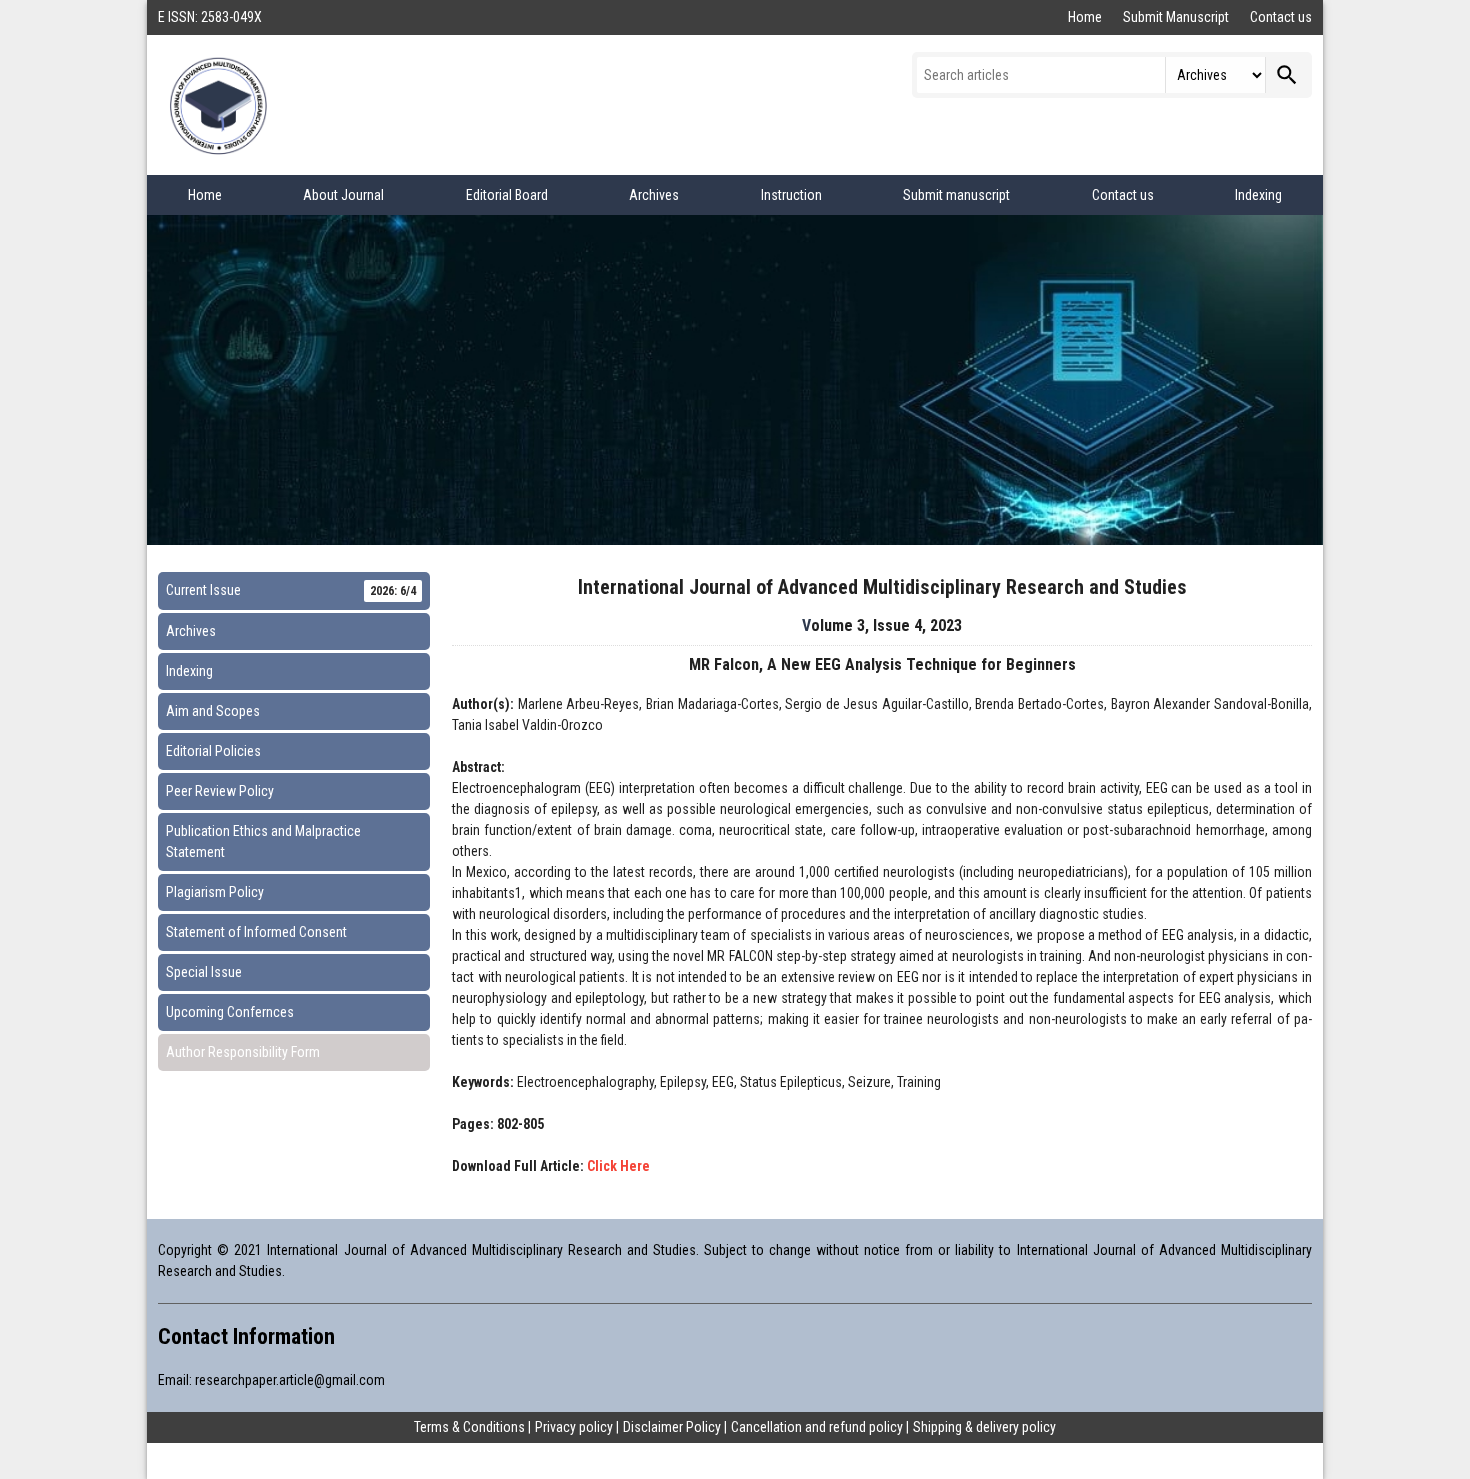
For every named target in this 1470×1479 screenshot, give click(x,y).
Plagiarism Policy (215, 892)
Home (1086, 17)
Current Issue (291, 590)
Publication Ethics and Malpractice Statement (263, 841)
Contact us (1281, 17)
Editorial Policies (213, 751)
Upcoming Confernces (230, 1012)
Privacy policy (574, 1427)
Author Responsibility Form (243, 1052)
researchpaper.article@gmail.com (290, 1380)
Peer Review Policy (220, 791)
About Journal (343, 195)
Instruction (791, 195)
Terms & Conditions (469, 1427)
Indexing (1258, 195)
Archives (654, 195)
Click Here (618, 1166)
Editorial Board (507, 195)
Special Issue (204, 972)
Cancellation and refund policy (817, 1427)
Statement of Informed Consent (256, 932)
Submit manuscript (956, 195)
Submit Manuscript (1177, 17)
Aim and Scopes (213, 711)
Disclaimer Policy (672, 1427)
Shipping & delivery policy (984, 1427)
